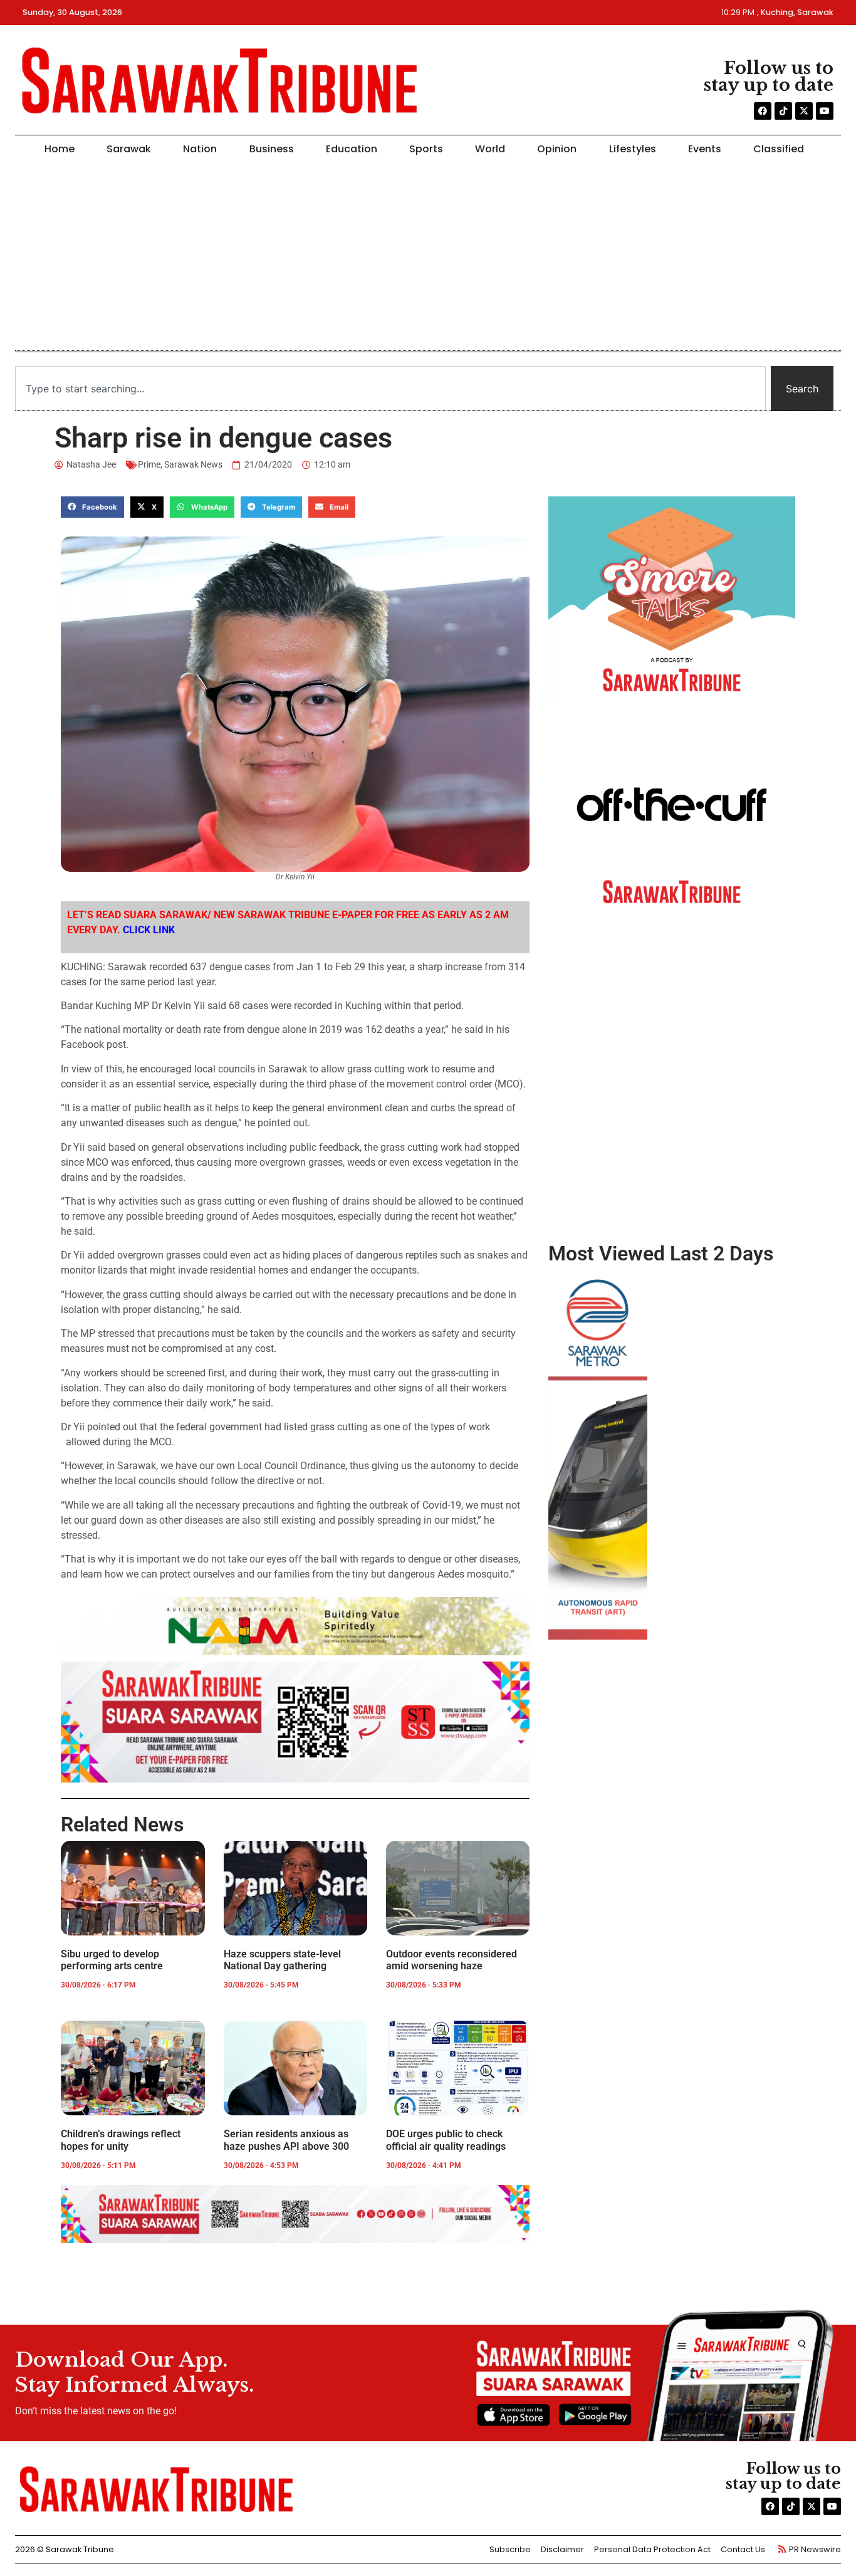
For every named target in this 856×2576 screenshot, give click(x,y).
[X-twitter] (804, 111)
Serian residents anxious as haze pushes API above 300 (286, 2140)
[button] (92, 507)
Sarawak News (193, 464)
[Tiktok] (783, 111)
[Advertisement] (424, 258)
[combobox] (390, 389)
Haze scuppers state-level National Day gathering (282, 1960)
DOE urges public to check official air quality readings (446, 2140)
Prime (149, 464)
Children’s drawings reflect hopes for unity (121, 2140)
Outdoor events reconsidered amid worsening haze (451, 1960)
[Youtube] (825, 111)
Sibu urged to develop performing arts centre (112, 1960)
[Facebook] (763, 111)
